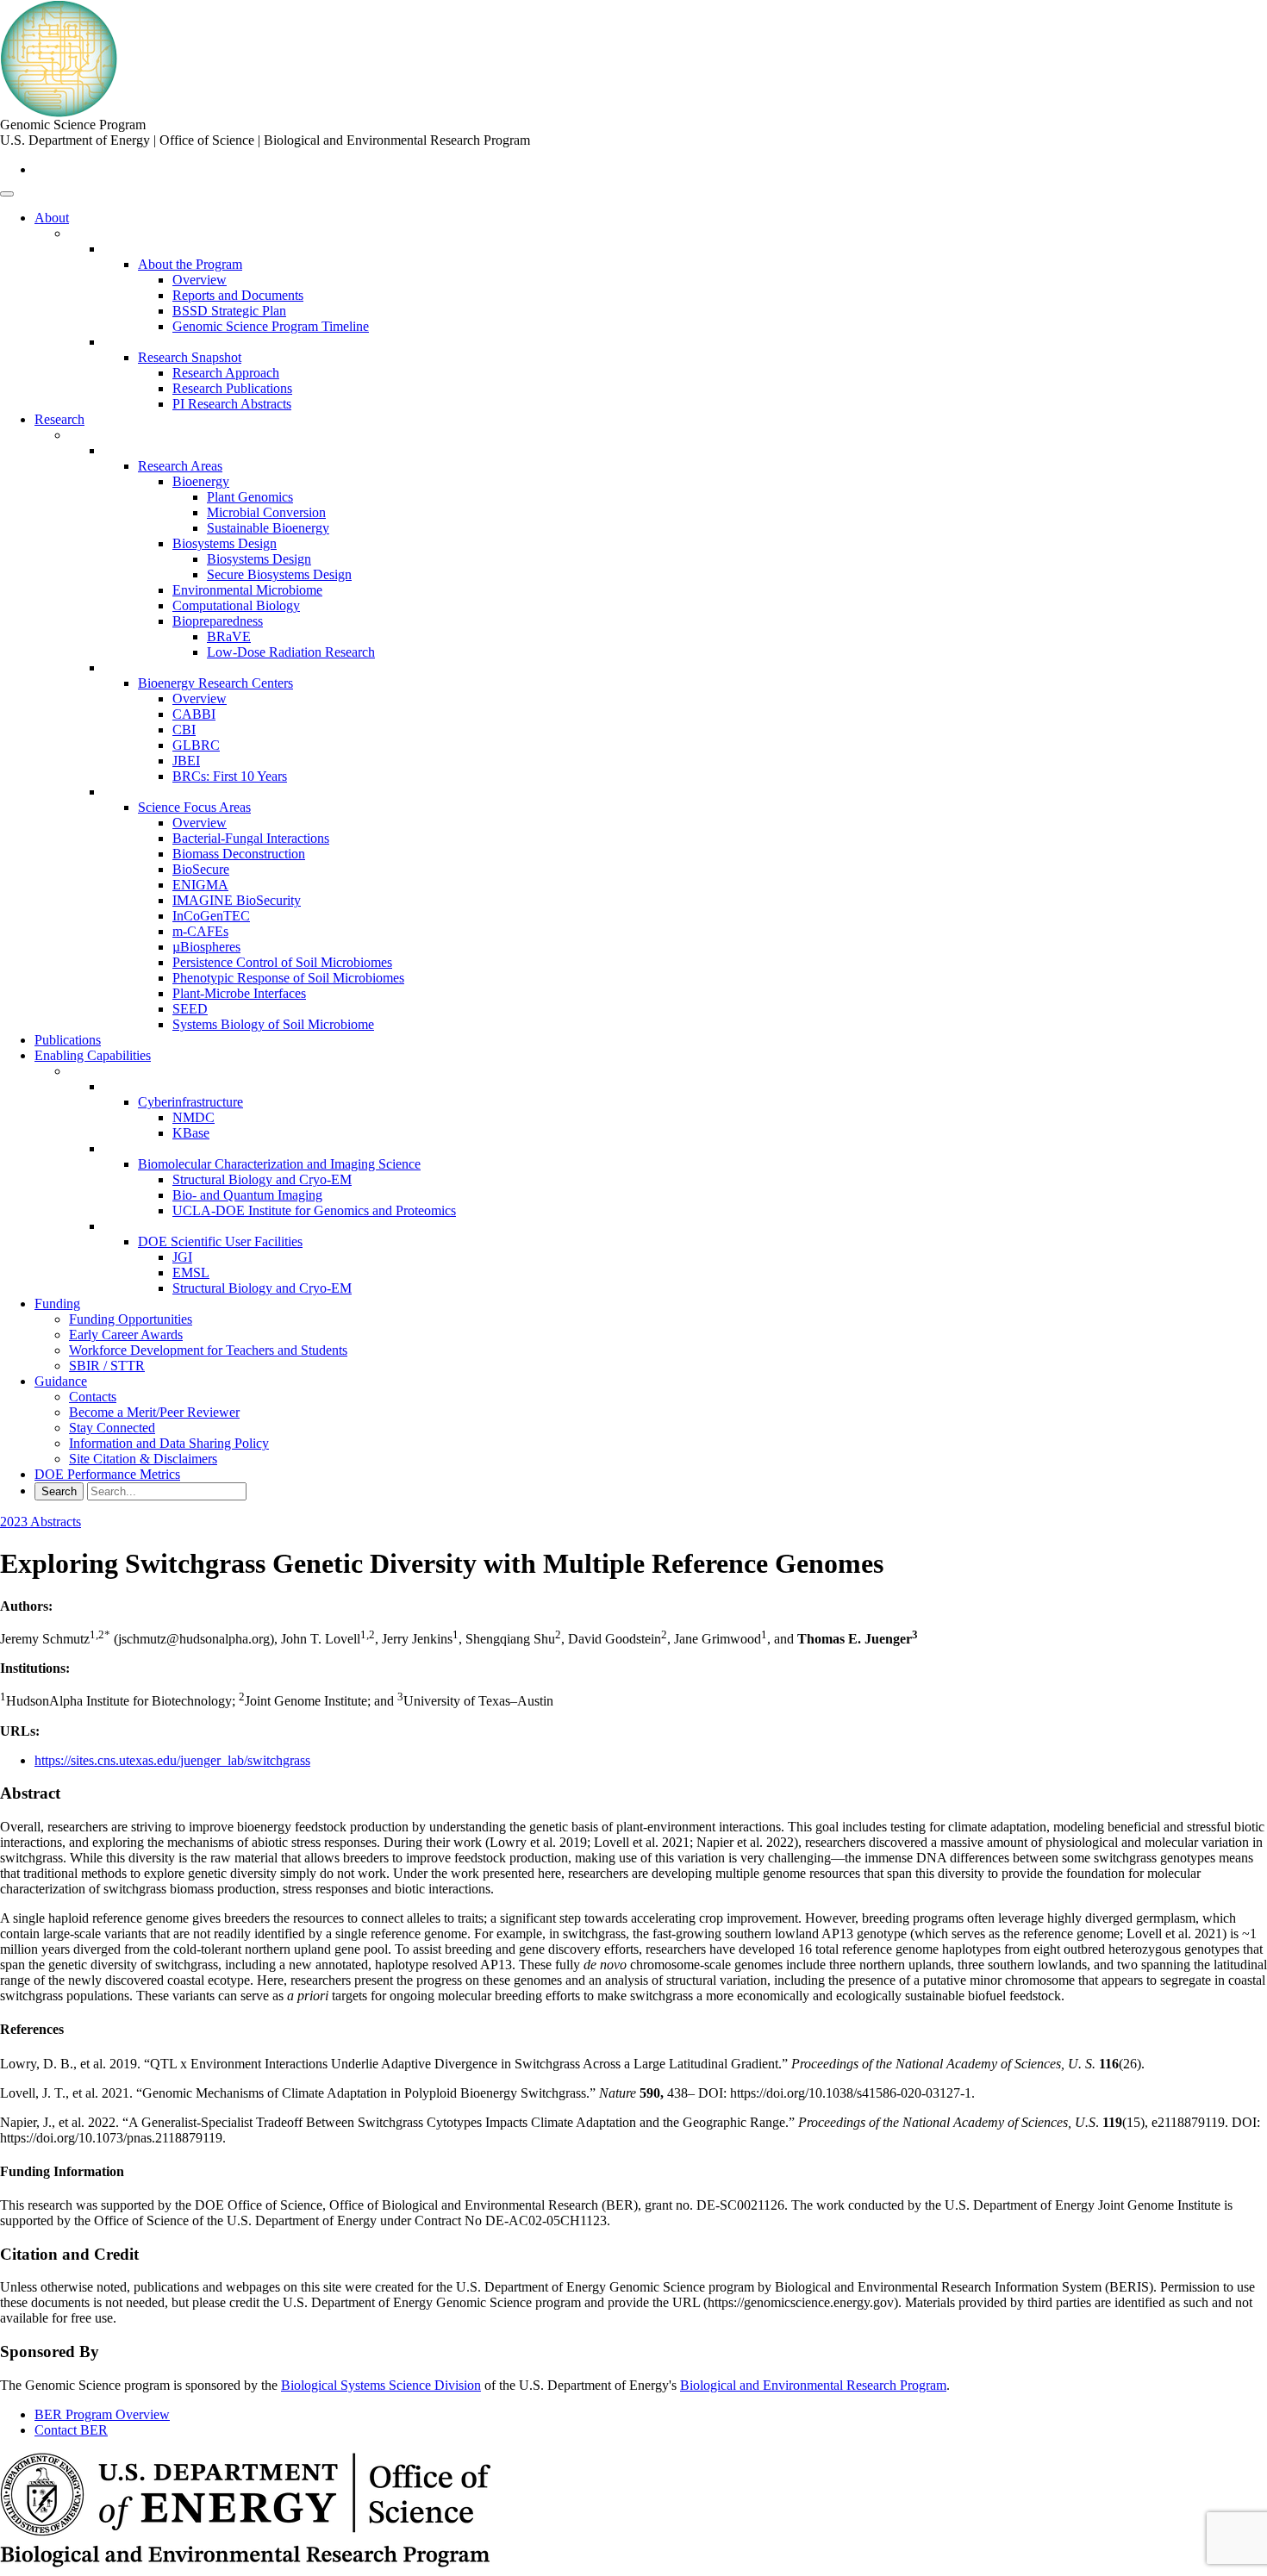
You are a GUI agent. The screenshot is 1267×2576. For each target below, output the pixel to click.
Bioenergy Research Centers (215, 683)
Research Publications (232, 388)
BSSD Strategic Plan (229, 311)
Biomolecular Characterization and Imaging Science (279, 1164)
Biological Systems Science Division (381, 2385)
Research (59, 419)
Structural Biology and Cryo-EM (262, 1179)
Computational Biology (236, 605)
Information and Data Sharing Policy (169, 1443)
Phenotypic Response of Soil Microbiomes (288, 978)
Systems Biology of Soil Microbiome (273, 1024)
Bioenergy (201, 481)
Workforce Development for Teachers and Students (208, 1350)
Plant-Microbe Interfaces (239, 993)
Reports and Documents (238, 295)
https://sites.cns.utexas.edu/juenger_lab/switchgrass (172, 1760)
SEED (190, 1009)
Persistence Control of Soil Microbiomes (282, 962)
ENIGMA (200, 885)
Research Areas (180, 466)
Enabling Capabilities (93, 1055)
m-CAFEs (200, 931)
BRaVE (229, 636)
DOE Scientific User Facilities (220, 1241)
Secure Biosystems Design (279, 574)
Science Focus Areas (194, 807)
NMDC (193, 1117)
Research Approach (226, 373)
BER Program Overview (102, 2414)
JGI (182, 1257)
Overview (200, 280)
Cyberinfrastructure (190, 1102)
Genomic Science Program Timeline (271, 326)
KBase (191, 1133)
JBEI (186, 761)
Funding (57, 1304)
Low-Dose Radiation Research (291, 652)
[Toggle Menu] (7, 194)
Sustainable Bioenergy (268, 528)
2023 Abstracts (41, 1522)
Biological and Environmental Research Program (813, 2385)
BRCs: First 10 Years (230, 776)
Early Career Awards (126, 1335)
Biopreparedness (218, 621)
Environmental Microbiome (247, 590)
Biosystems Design (225, 543)
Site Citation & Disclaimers (143, 1459)
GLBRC (196, 745)
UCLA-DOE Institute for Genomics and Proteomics (314, 1210)
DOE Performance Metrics (107, 1474)
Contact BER (71, 2430)
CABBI (194, 714)
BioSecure (201, 869)
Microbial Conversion (266, 512)
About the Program (190, 264)
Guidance (61, 1381)
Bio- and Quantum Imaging (247, 1195)
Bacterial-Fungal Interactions (251, 838)
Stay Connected (112, 1428)
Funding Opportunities (131, 1319)
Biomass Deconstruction (239, 854)
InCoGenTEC (211, 916)
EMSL (191, 1272)
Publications (68, 1040)
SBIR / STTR (107, 1366)
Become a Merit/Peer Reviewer (154, 1412)
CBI (184, 730)
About (52, 218)
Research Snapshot (190, 357)
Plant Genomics (250, 497)
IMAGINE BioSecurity (237, 900)
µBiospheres (206, 947)
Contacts (93, 1397)
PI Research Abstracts (232, 404)
